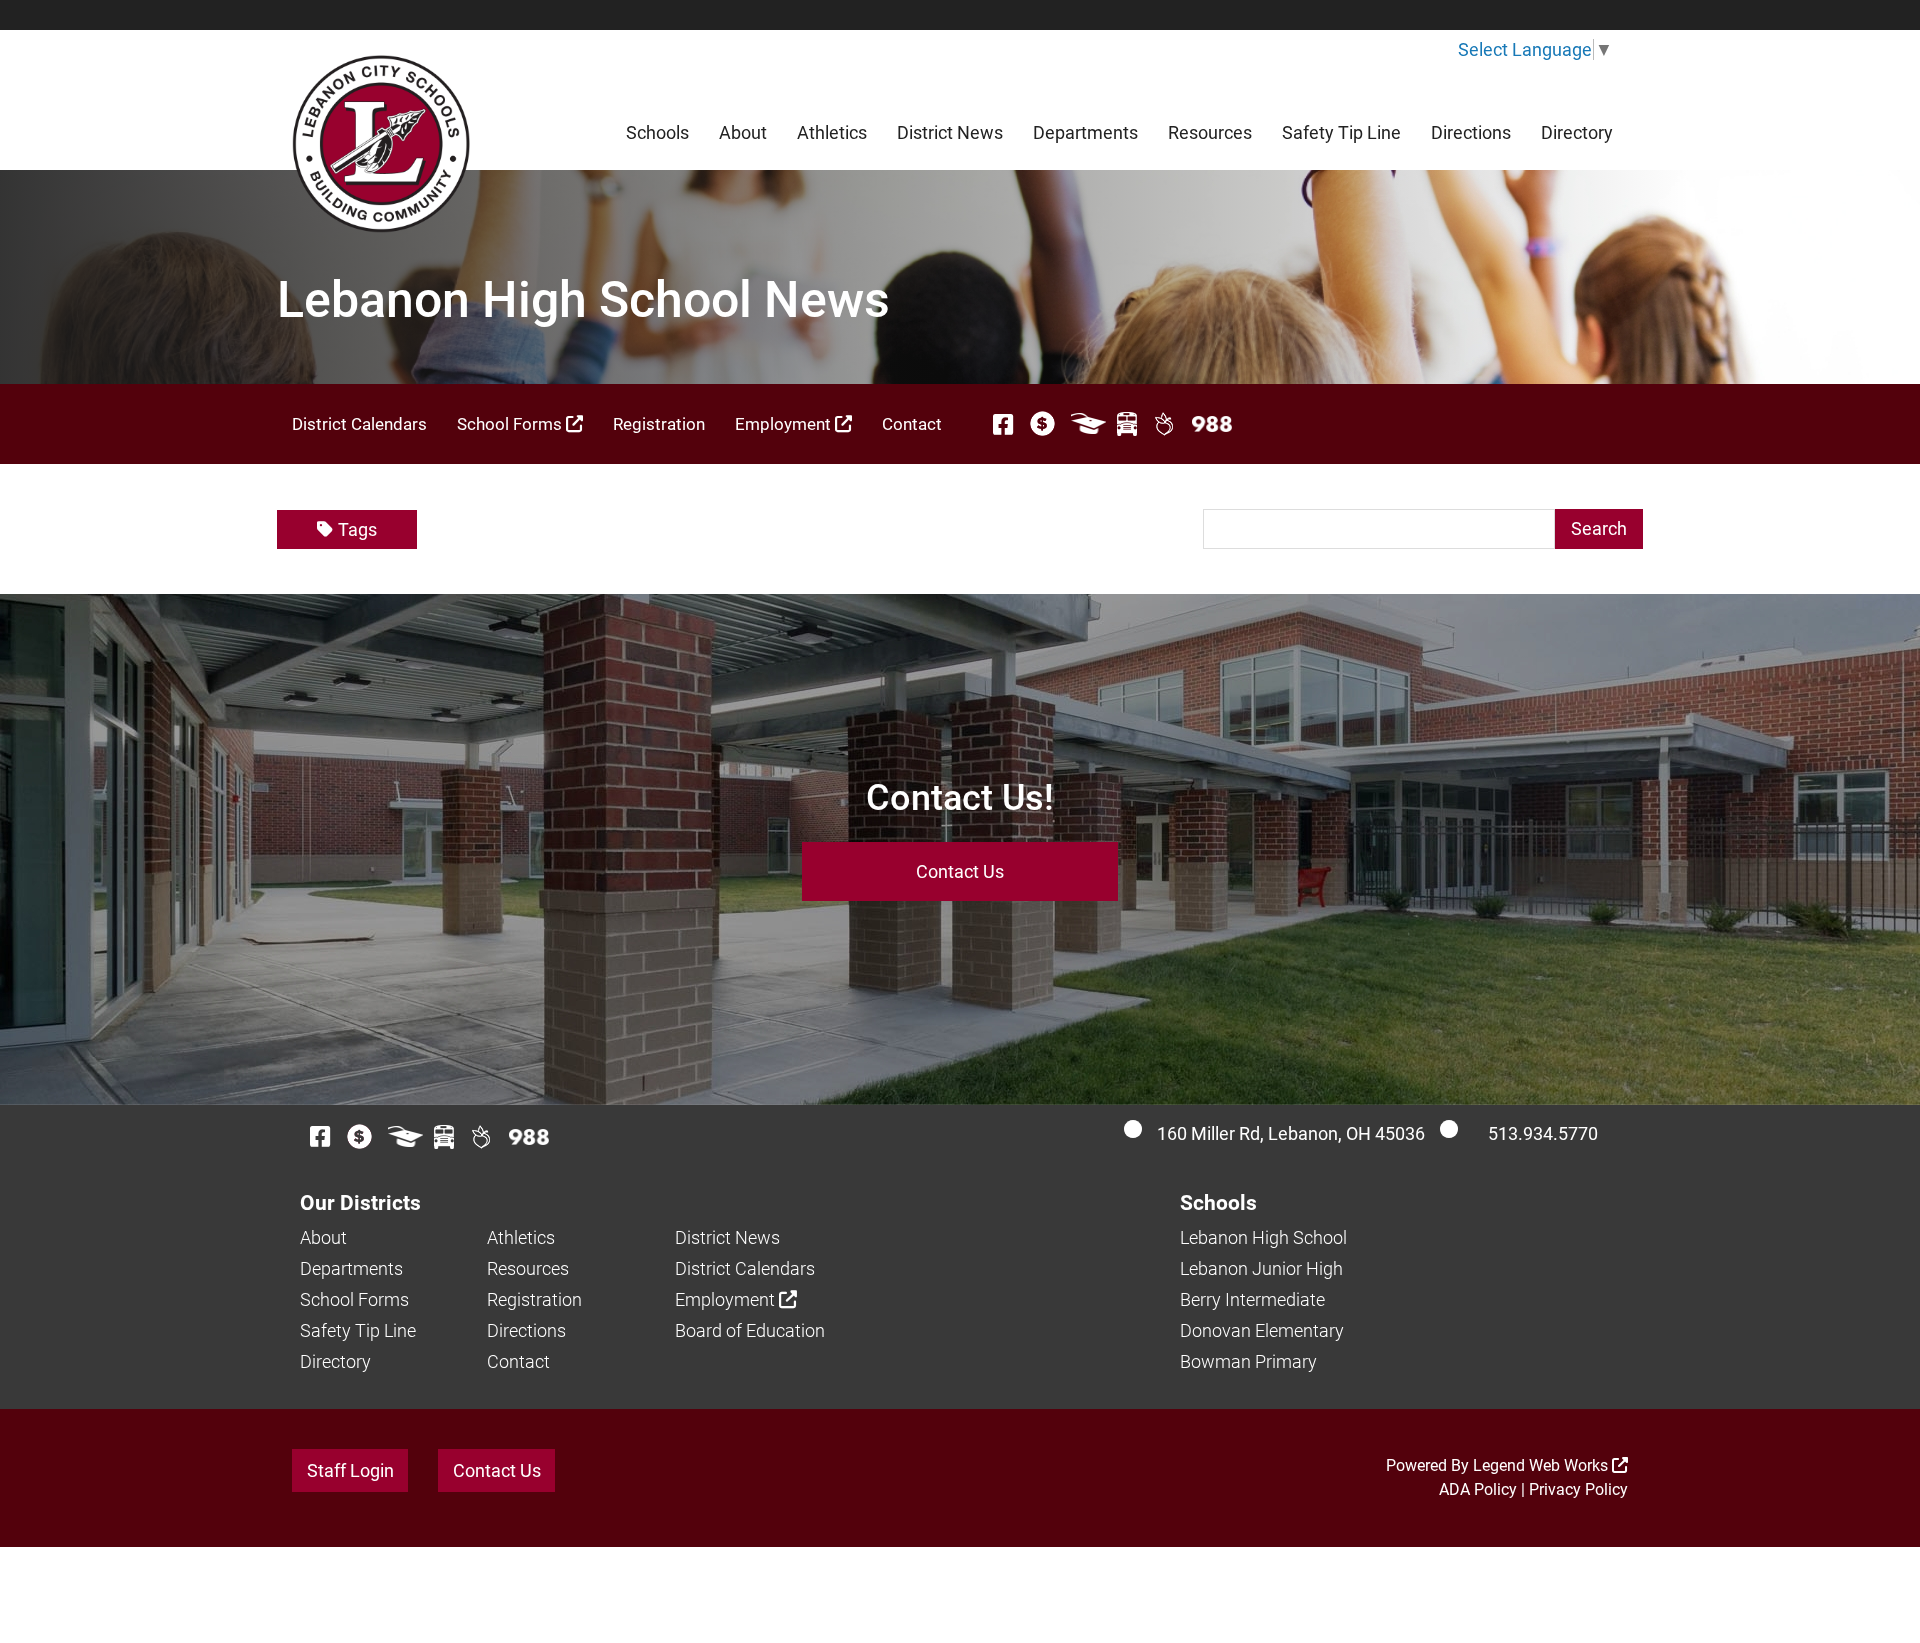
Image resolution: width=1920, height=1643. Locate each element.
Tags (357, 529)
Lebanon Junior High (1261, 1268)
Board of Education (750, 1330)
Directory (1577, 132)
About (743, 132)
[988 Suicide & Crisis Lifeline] (1212, 424)
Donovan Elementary (1262, 1330)
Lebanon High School (1263, 1237)
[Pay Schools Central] (1043, 424)
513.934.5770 (1543, 1133)
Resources (1210, 132)
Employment (785, 424)
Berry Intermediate (1252, 1299)
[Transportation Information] (1127, 424)
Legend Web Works (1542, 1465)
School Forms (511, 424)
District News (950, 132)
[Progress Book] (1088, 424)
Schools (657, 132)
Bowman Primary (1248, 1361)
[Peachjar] (1164, 424)
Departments (1085, 132)
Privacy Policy (1578, 1489)
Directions (1471, 132)
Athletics (832, 132)
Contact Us (960, 871)
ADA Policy (1478, 1489)
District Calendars (359, 424)
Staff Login (350, 1470)
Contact (912, 424)
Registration (659, 424)
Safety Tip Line (1341, 132)
